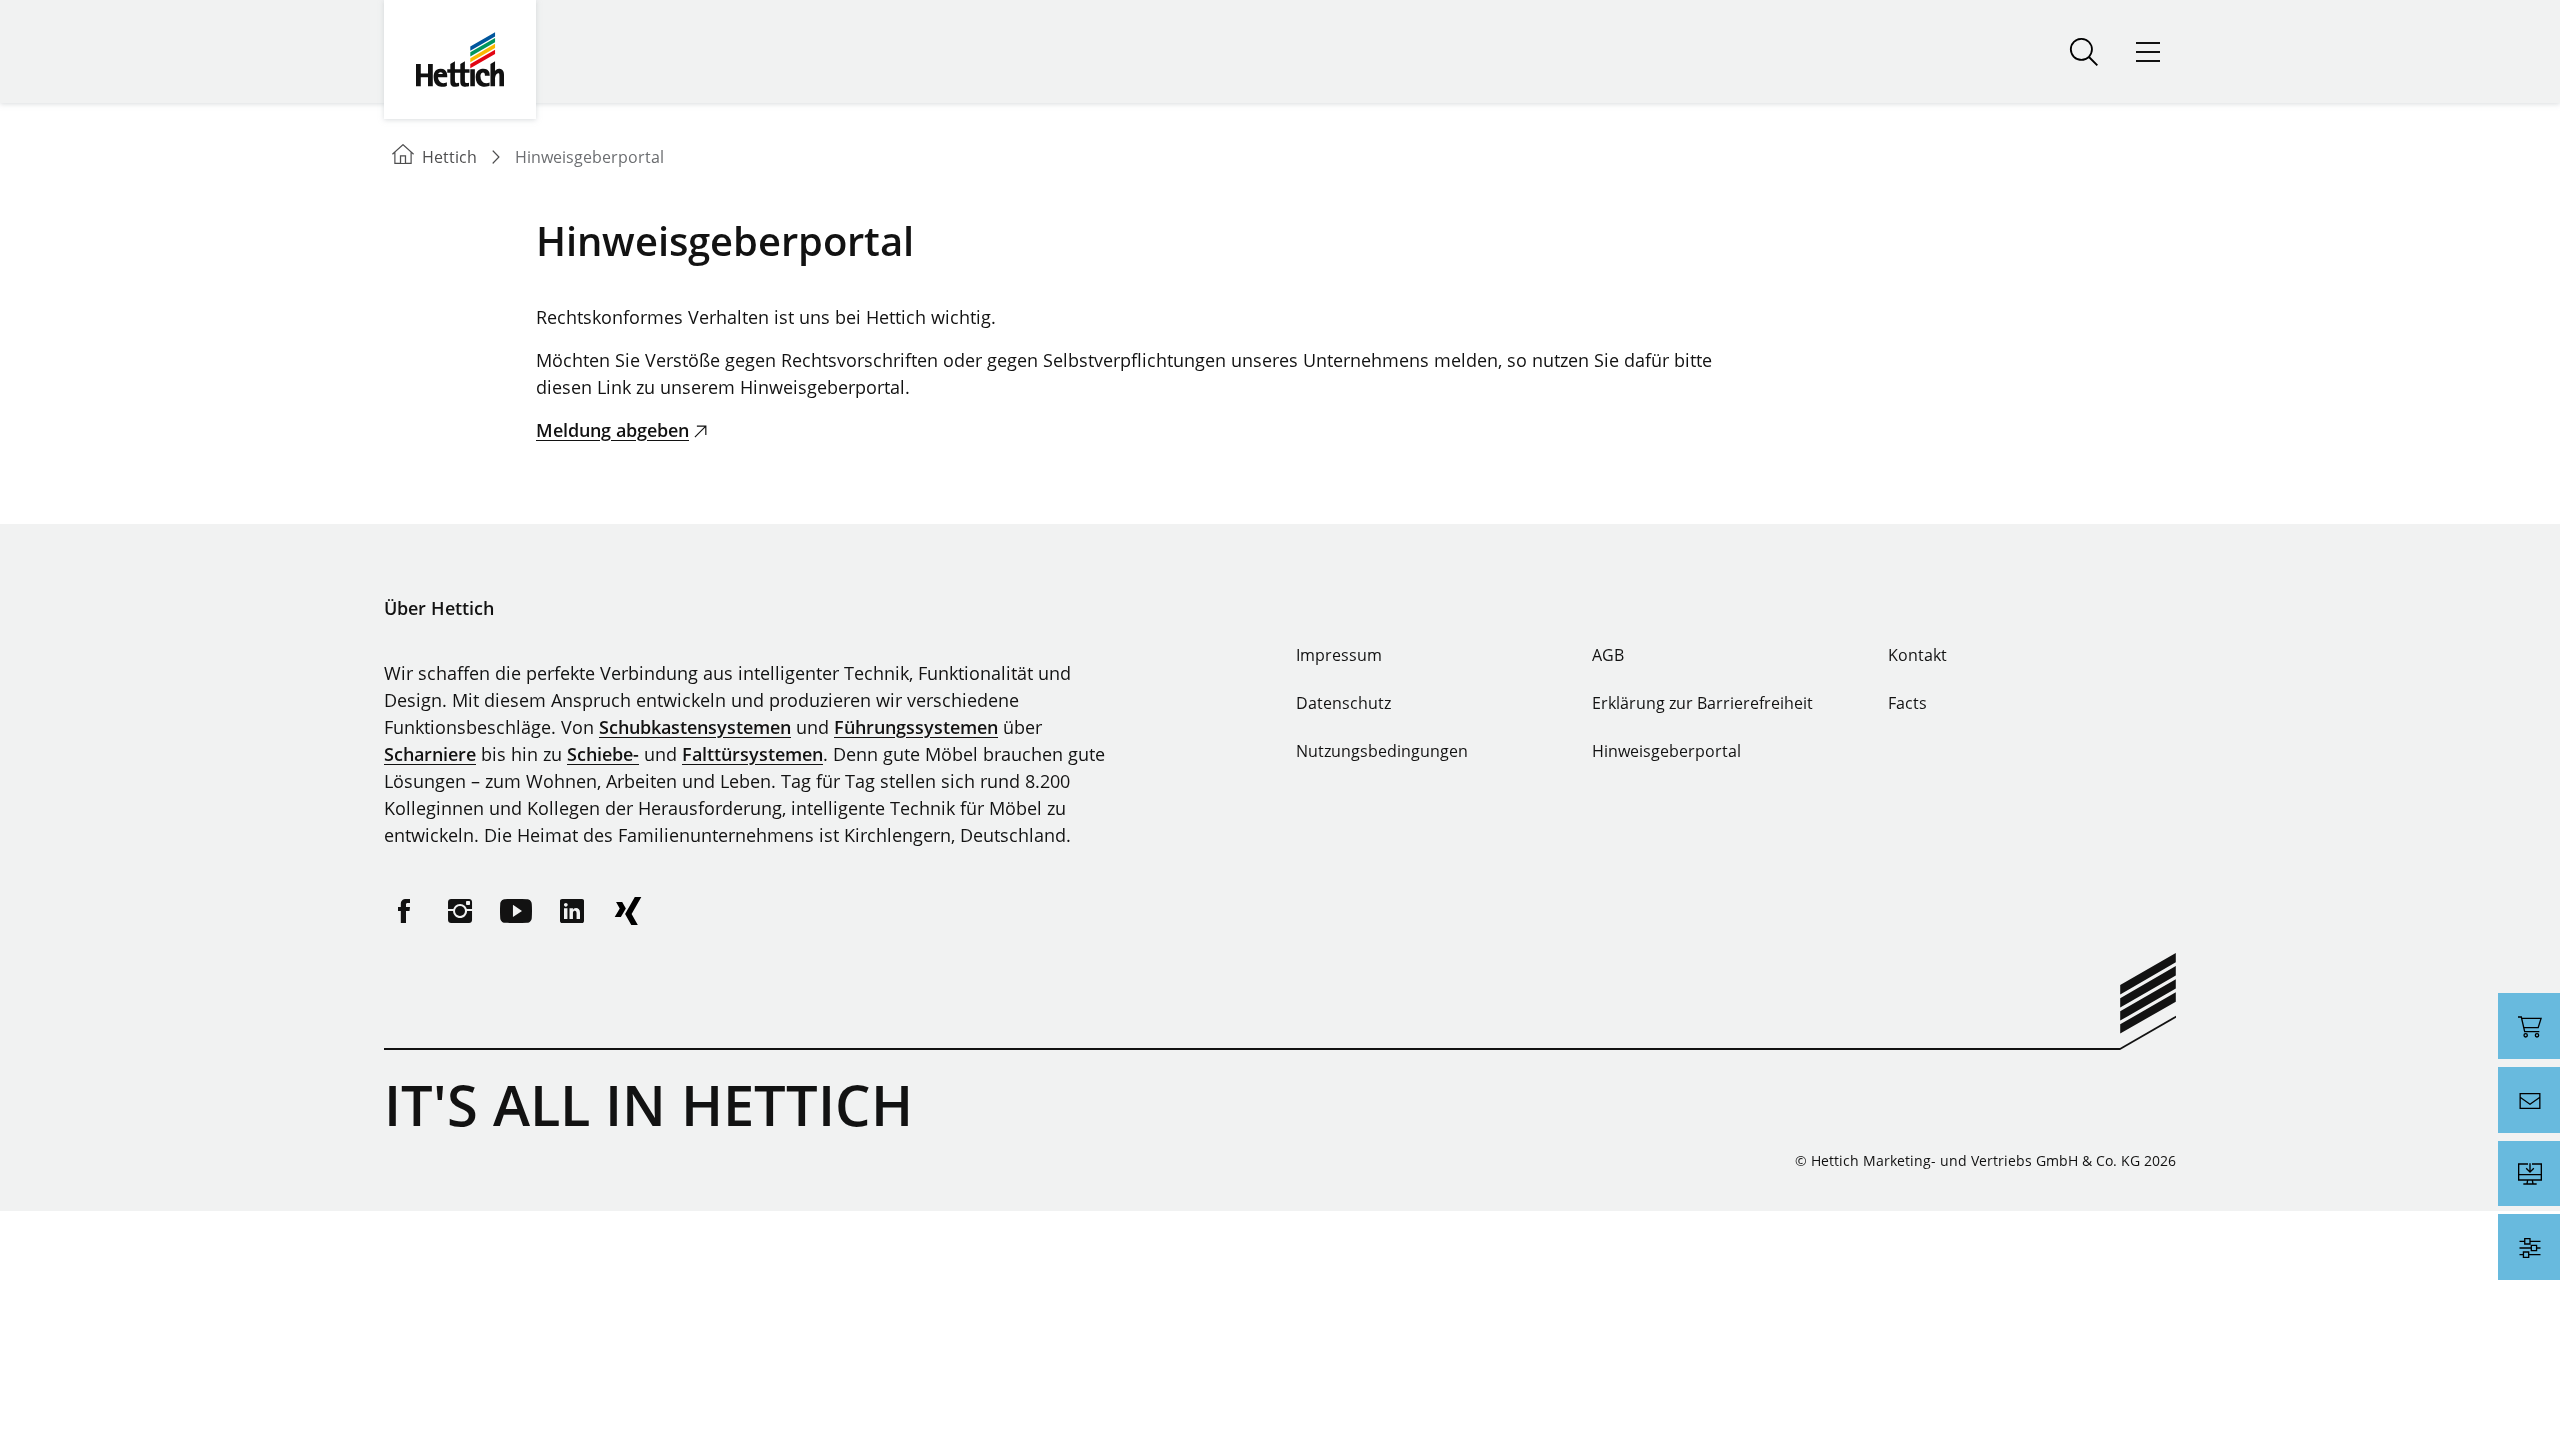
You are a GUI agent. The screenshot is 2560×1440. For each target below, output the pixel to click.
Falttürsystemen (752, 754)
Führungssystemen (916, 727)
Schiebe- (603, 754)
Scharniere (430, 754)
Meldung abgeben (612, 430)
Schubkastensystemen (695, 727)
